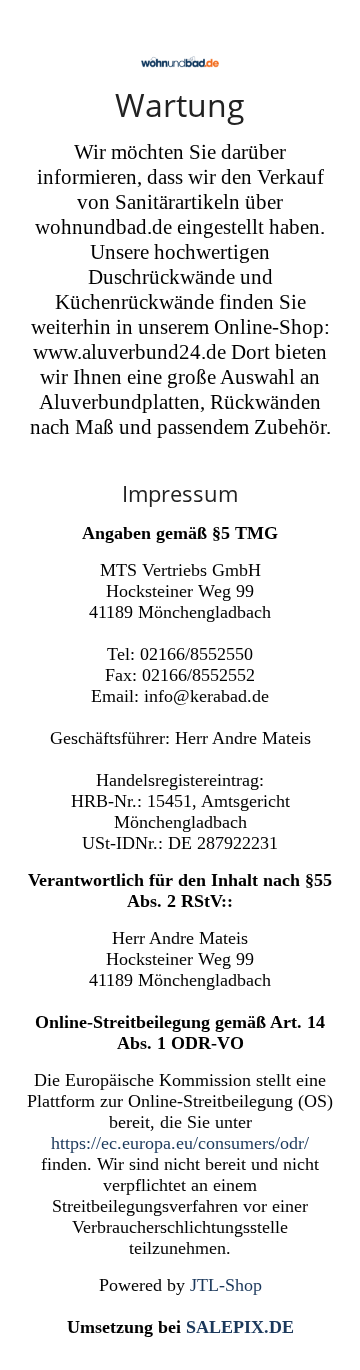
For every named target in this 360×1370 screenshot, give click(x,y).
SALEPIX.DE (240, 1327)
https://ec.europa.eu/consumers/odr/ (180, 1143)
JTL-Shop (226, 1285)
